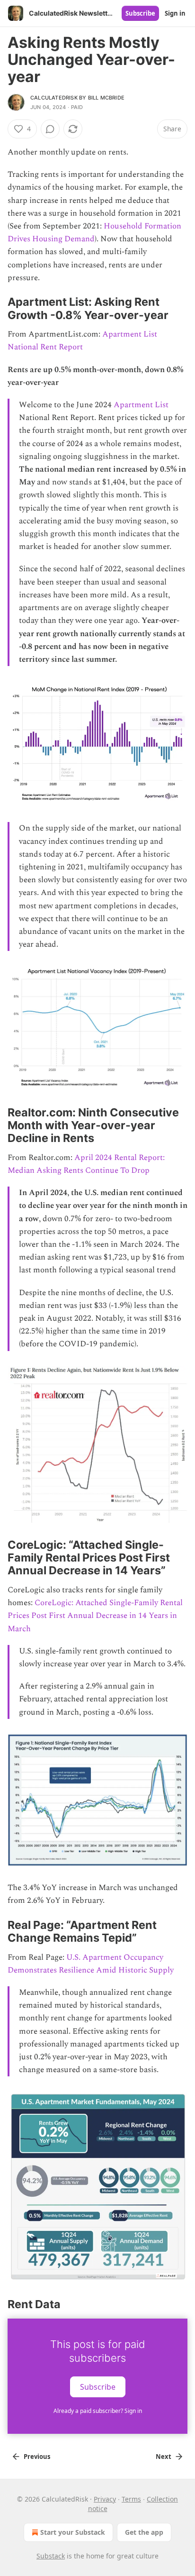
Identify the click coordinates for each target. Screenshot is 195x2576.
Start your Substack (73, 2532)
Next (164, 2457)
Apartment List (141, 405)
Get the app (144, 2532)
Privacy (105, 2499)
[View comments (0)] (50, 129)
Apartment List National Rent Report (82, 341)
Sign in (175, 13)
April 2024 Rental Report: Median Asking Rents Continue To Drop (86, 1164)
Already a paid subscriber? (98, 2411)
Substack (51, 2556)
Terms (131, 2499)
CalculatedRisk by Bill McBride (77, 98)
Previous (37, 2457)
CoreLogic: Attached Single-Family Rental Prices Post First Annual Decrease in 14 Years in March (95, 1616)
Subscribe (140, 13)
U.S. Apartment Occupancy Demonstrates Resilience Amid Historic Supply (91, 1964)
